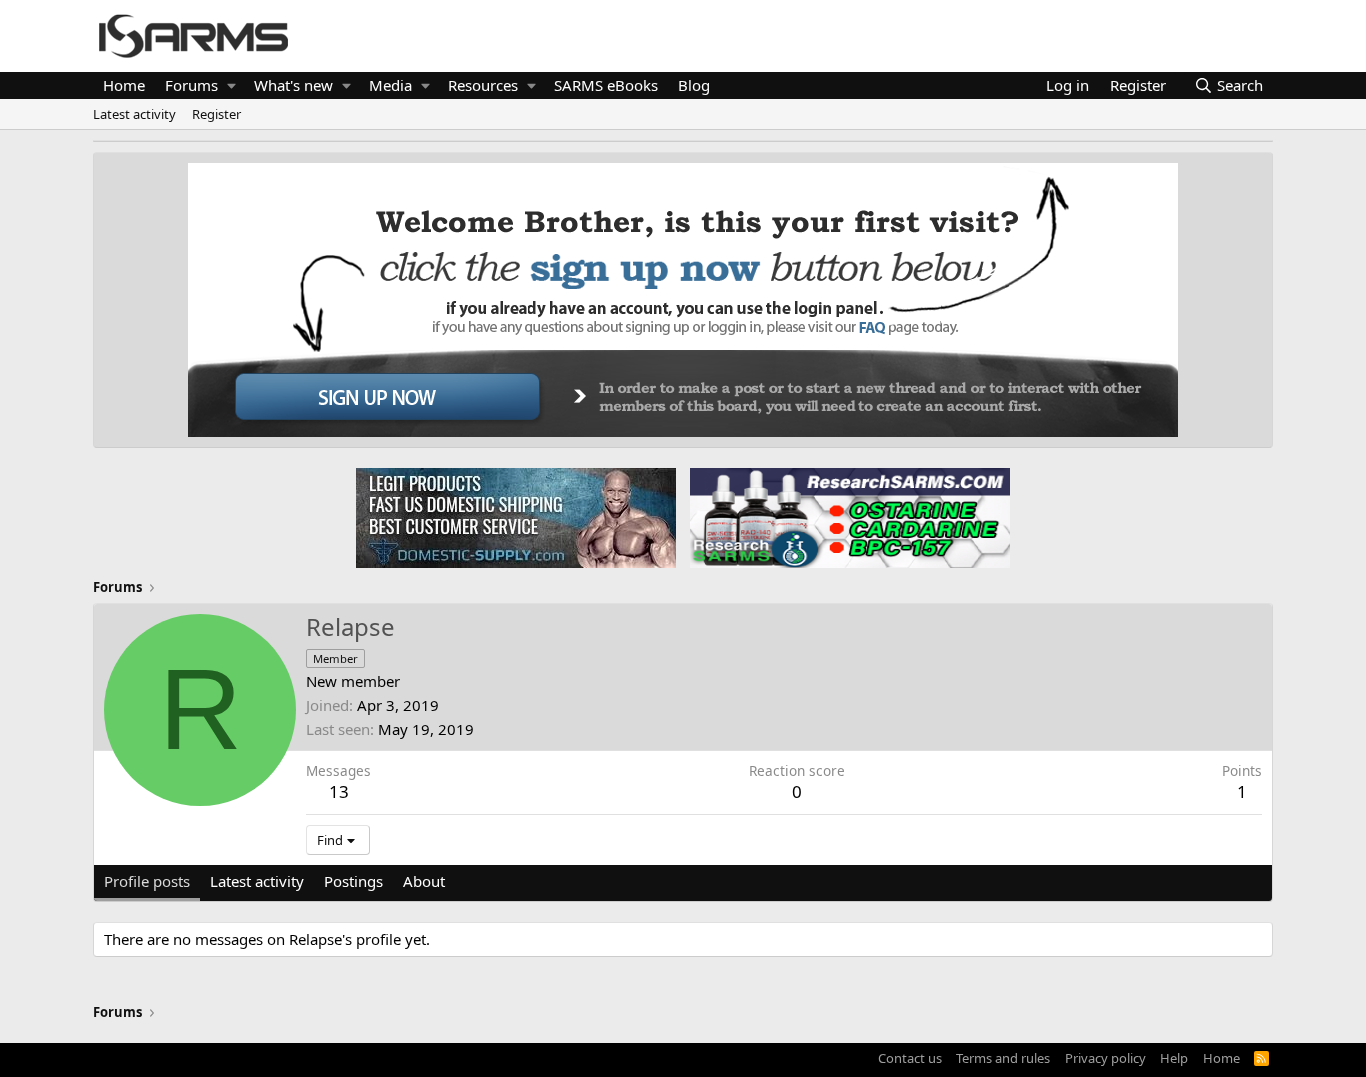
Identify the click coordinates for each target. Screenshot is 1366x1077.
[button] (231, 85)
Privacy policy (1105, 1058)
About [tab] (424, 881)
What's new (293, 85)
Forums (191, 85)
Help (1174, 1058)
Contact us (910, 1058)
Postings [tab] (353, 881)
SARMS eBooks (606, 85)
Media (390, 85)
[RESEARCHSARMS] (848, 517)
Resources (483, 85)
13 (339, 791)
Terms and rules (1003, 1058)
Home (124, 85)
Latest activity (134, 114)
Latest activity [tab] (257, 881)
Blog (694, 85)
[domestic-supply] (516, 517)
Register (216, 114)
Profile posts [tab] (147, 881)
